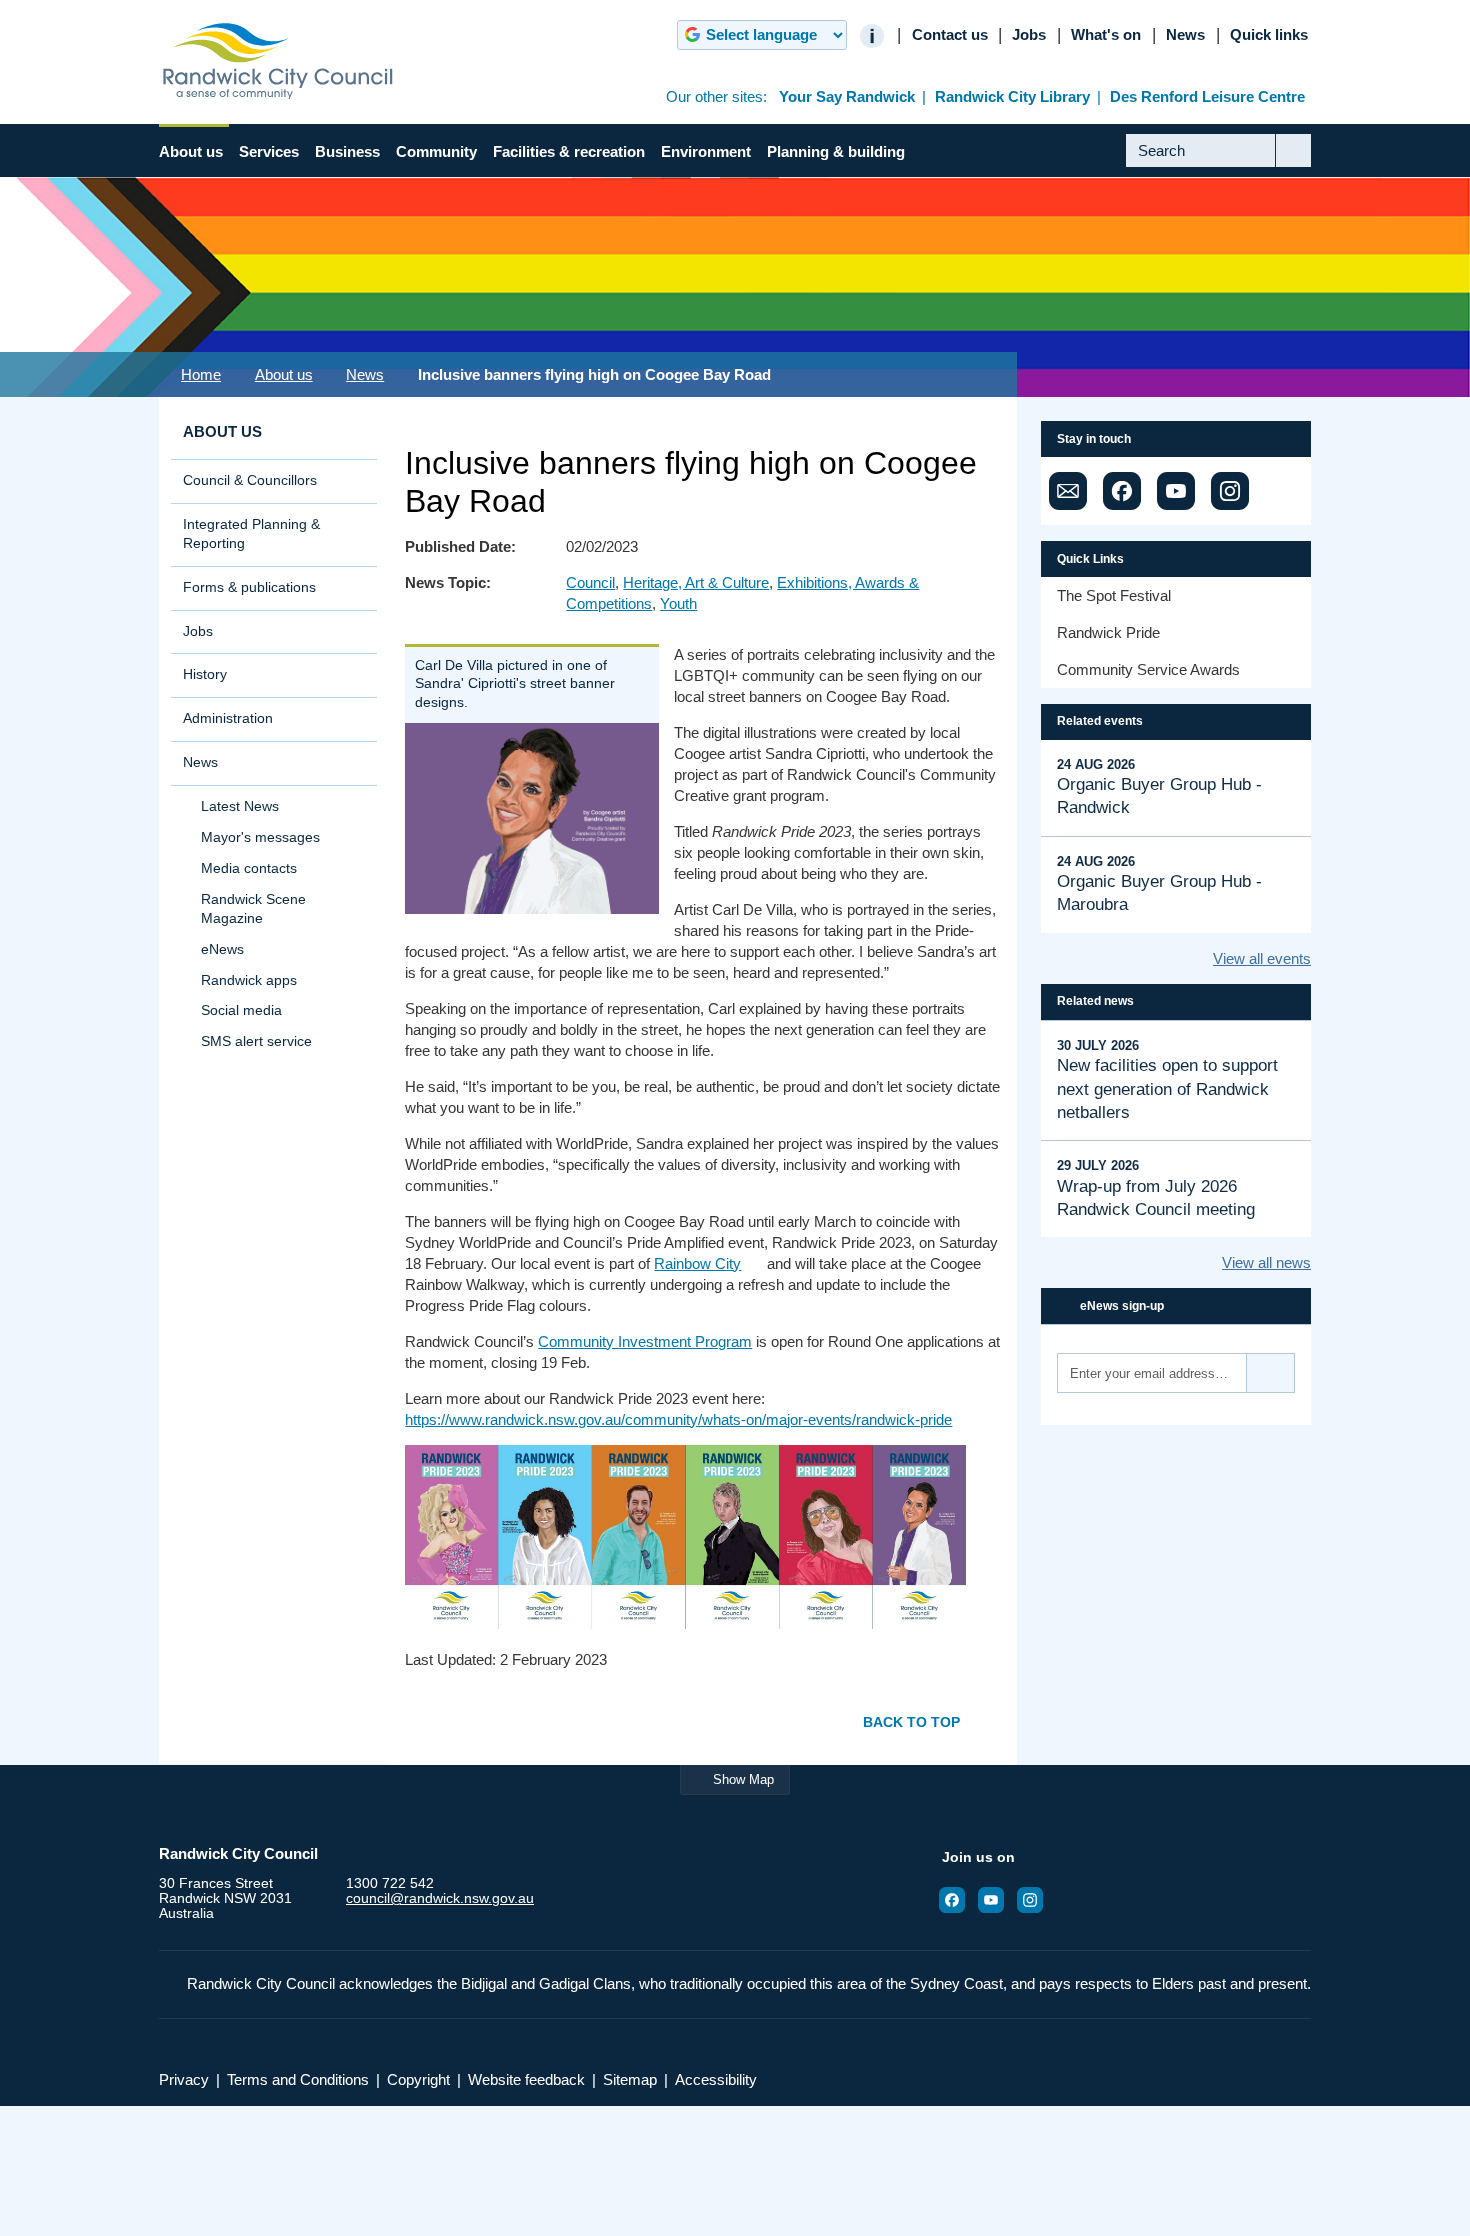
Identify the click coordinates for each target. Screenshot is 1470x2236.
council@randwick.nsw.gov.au (440, 1898)
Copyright (418, 2079)
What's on (1106, 35)
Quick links (1269, 35)
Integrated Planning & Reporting (251, 534)
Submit (1293, 166)
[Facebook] (1122, 491)
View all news (1266, 1262)
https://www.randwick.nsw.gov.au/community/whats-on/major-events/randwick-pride (678, 1419)
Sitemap (630, 2079)
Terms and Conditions (298, 2079)
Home (201, 374)
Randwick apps (249, 980)
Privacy (184, 2079)
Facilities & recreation (569, 151)
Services (269, 151)
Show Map (743, 1779)
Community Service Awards (1148, 669)
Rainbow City (697, 1263)
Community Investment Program (645, 1341)
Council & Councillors (250, 480)
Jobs (1029, 35)
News (1185, 35)
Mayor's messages (260, 837)
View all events (1262, 958)
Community (436, 151)
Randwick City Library (1012, 97)
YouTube (997, 1900)
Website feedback (526, 2079)
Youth (678, 603)
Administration (228, 718)
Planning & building (836, 151)
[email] (1068, 491)
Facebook (958, 1900)
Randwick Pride (1108, 632)
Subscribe (1271, 1373)
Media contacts (249, 868)
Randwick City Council (278, 61)
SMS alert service (256, 1041)
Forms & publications (249, 587)
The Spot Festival (1114, 595)
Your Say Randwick (847, 97)
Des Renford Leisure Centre (1207, 97)
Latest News (240, 806)
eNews (222, 949)
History (205, 674)
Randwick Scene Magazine (253, 909)
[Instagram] (1230, 491)
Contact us (950, 35)
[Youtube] (1176, 491)
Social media (241, 1010)
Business (347, 151)
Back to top (911, 1721)
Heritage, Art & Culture (696, 582)
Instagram (1036, 1900)
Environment (706, 151)
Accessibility (716, 2079)
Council (590, 582)
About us (191, 151)
